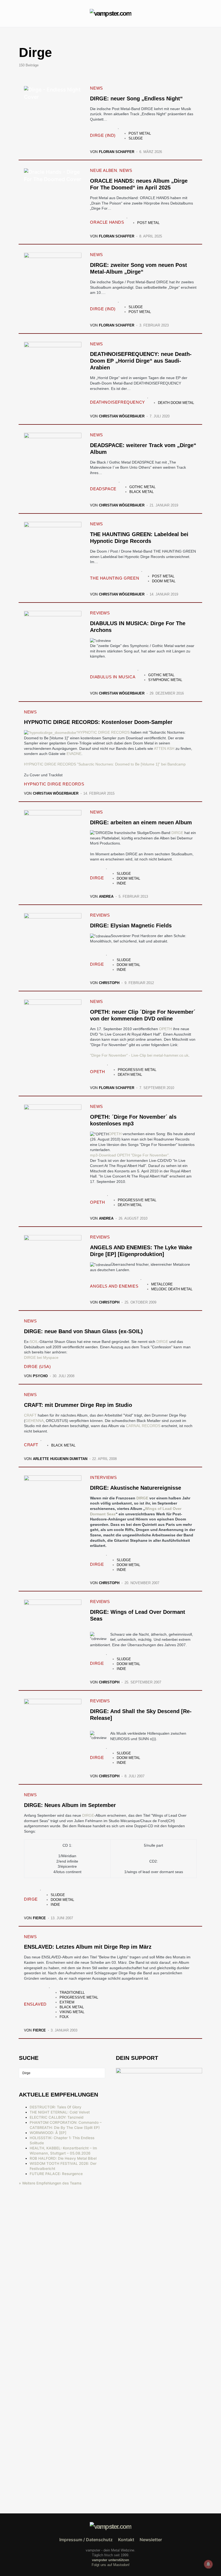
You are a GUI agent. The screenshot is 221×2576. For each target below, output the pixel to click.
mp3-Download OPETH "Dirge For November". (130, 1155)
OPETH (165, 1029)
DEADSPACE (103, 489)
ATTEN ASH (164, 748)
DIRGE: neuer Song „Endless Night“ (136, 98)
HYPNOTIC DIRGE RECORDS (104, 732)
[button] (20, 13)
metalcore (162, 1284)
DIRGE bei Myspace (41, 1357)
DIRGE (178, 833)
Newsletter (151, 2540)
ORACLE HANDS (107, 222)
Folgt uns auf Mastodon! (111, 2565)
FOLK (64, 2017)
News (96, 88)
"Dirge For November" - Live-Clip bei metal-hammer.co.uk (139, 1055)
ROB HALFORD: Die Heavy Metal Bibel (63, 2158)
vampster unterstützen (110, 2560)
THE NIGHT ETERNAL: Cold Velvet (60, 2112)
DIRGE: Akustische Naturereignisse (136, 1488)
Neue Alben (103, 170)
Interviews (103, 1477)
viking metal (72, 2012)
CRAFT (30, 1415)
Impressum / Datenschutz (86, 2540)
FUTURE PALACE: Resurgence (56, 2174)
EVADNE (74, 754)
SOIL (34, 1342)
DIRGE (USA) (37, 1367)
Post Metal (140, 133)
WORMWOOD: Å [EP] (48, 2133)
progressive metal (137, 1070)
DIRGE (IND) (103, 135)
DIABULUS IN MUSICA (113, 677)
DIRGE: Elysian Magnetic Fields (131, 925)
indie (121, 883)
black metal (141, 492)
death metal (130, 1075)
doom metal (164, 581)
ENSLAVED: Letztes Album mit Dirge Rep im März (88, 1947)
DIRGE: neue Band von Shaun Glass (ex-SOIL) (83, 1331)
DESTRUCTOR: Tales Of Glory (56, 2107)
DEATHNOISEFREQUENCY (117, 402)
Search (101, 2073)
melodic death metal (172, 1289)
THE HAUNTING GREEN (115, 578)
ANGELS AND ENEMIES (114, 1286)
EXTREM (67, 2002)
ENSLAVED (35, 2004)
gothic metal (142, 487)
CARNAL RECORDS (143, 1426)
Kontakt (126, 2540)
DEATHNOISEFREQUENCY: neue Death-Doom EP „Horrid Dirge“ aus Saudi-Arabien (141, 361)
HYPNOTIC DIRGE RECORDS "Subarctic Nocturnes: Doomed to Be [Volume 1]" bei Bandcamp (105, 764)
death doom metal (176, 403)
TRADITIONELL (72, 1993)
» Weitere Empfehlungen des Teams (50, 2183)
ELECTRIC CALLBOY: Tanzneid (57, 2117)
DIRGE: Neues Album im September (70, 1805)
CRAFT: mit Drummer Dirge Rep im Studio (78, 1405)
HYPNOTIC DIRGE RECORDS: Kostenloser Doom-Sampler (98, 722)
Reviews (100, 613)
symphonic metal (165, 680)
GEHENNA (34, 1421)
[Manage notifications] (208, 2564)
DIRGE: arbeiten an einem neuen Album (141, 822)
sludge (136, 138)
